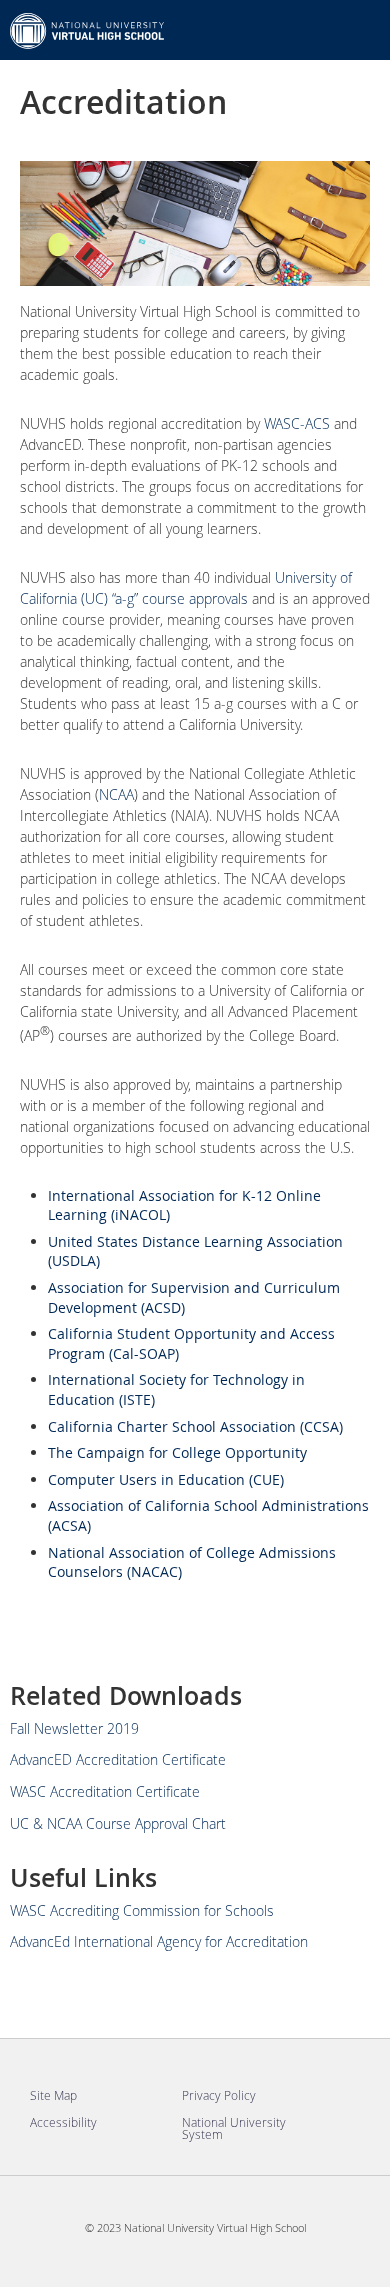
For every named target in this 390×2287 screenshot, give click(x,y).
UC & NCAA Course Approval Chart (118, 1823)
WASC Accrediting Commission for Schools (142, 1910)
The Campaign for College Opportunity (177, 1452)
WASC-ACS (297, 423)
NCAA (116, 794)
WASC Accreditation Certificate (105, 1791)
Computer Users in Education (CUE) (166, 1479)
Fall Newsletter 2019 (74, 1728)
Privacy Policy (219, 2095)
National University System (234, 2128)
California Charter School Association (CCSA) (195, 1426)
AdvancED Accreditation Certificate (118, 1759)
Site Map (53, 2095)
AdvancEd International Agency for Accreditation (159, 1941)
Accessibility (63, 2122)
